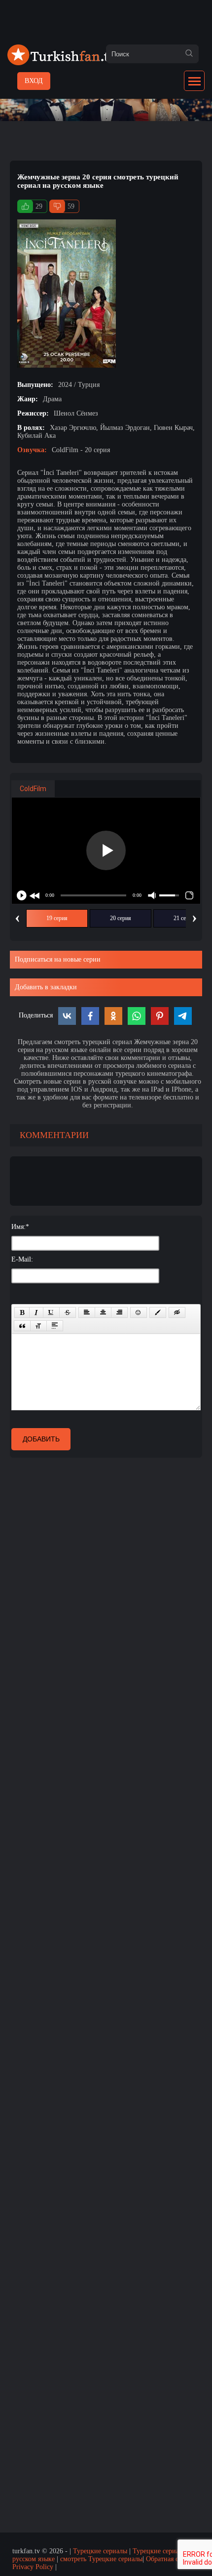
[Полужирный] (22, 1312)
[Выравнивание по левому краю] (87, 1312)
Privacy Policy (33, 2567)
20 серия (121, 918)
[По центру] (103, 1312)
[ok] (189, 54)
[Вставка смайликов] (139, 1312)
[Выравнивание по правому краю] (119, 1312)
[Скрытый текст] (177, 1312)
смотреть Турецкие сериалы (101, 2559)
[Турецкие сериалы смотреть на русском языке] (62, 63)
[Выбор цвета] (158, 1312)
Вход (34, 81)
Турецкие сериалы (100, 2551)
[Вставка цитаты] (22, 1326)
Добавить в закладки (46, 987)
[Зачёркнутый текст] (68, 1312)
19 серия (57, 918)
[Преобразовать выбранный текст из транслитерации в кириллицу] (38, 1326)
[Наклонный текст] (36, 1312)
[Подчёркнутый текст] (51, 1312)
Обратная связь (168, 2559)
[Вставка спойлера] (55, 1326)
